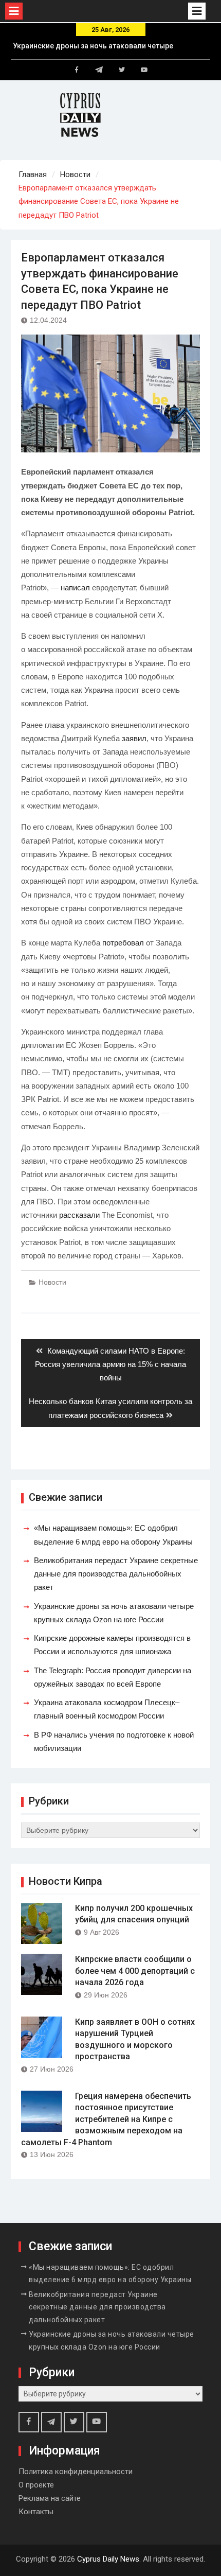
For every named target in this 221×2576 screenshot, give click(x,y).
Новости (52, 1282)
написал (75, 588)
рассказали (79, 1215)
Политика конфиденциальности (76, 2472)
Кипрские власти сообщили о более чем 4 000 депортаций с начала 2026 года (135, 1971)
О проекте (36, 2485)
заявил (134, 738)
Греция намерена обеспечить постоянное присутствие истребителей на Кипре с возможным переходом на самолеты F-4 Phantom (106, 2119)
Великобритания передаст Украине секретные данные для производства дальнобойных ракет (116, 1574)
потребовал (123, 943)
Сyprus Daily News (108, 2559)
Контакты (36, 2512)
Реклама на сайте (50, 2498)
